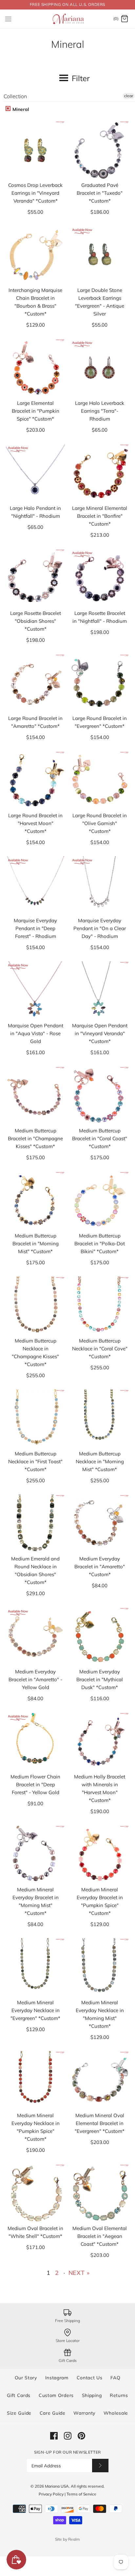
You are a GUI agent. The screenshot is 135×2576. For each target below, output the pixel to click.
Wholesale (116, 2413)
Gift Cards (19, 2395)
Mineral (20, 109)
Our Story (26, 2378)
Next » (79, 2273)
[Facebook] (54, 2436)
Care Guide (53, 2413)
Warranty (84, 2413)
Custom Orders (56, 2395)
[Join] (100, 2466)
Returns (119, 2395)
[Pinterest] (81, 2436)
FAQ (115, 2378)
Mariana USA (57, 2486)
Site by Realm (67, 2539)
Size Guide (19, 2413)
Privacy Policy (51, 2494)
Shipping (92, 2395)
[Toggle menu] (8, 19)
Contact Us (90, 2378)
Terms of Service (81, 2494)
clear (129, 96)
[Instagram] (68, 2436)
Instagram (57, 2378)
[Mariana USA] (68, 19)
